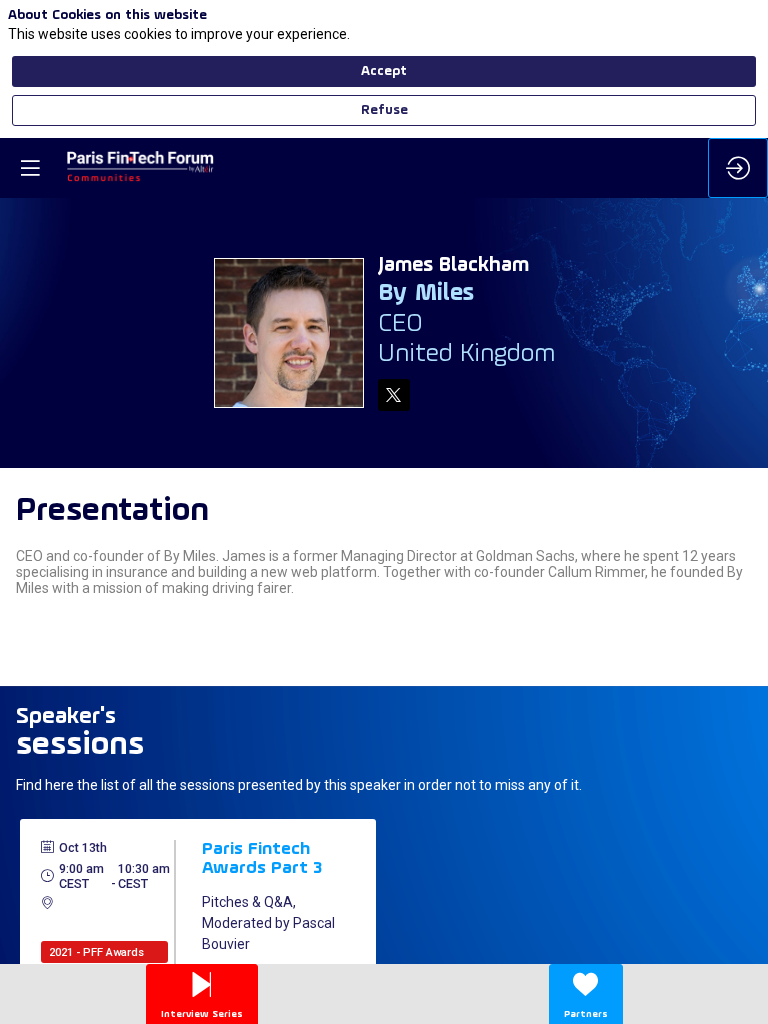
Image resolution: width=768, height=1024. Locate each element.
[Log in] (738, 168)
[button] (30, 168)
